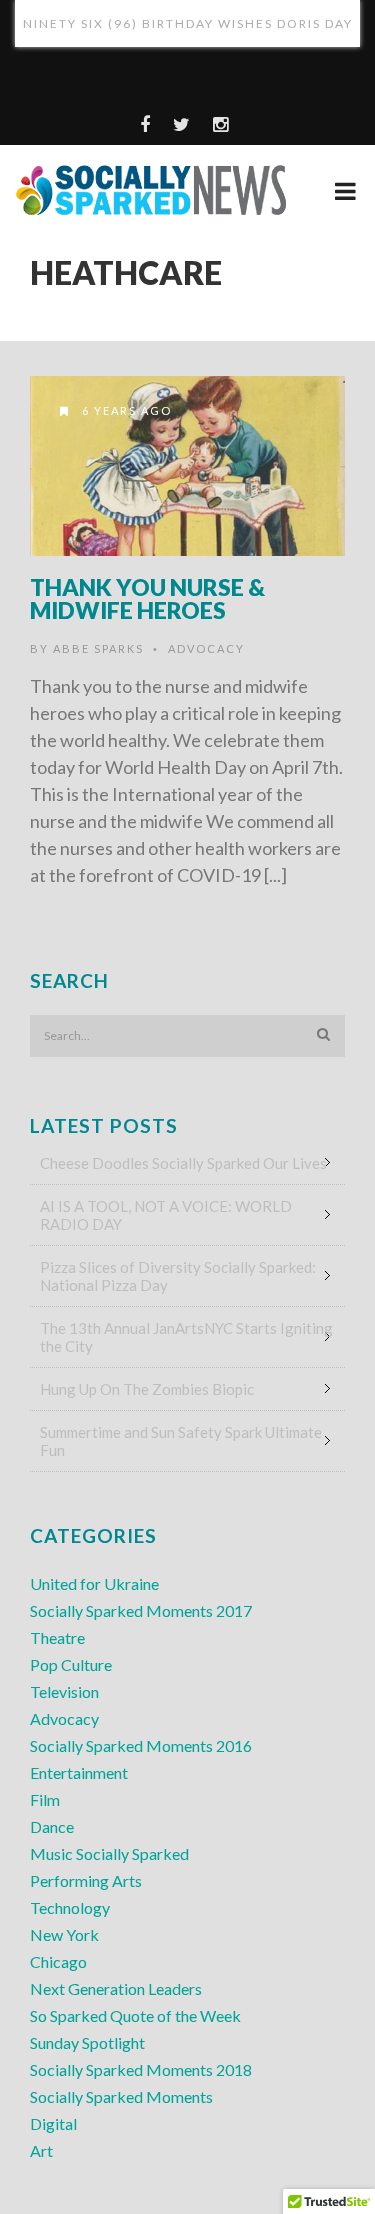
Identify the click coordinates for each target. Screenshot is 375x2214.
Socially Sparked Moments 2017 (141, 1610)
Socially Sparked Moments (121, 2096)
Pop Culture (71, 1664)
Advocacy (206, 648)
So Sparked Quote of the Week (135, 2015)
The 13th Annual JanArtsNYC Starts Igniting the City (186, 1337)
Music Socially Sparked (109, 1853)
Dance (52, 1826)
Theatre (57, 1637)
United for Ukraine (94, 1583)
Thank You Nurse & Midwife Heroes (147, 598)
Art (41, 2150)
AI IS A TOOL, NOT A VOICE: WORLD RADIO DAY (166, 1215)
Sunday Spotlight (87, 2042)
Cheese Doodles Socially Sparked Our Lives (183, 1163)
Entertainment (79, 1772)
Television (64, 1691)
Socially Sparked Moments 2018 (141, 2069)
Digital (53, 2123)
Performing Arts (86, 1880)
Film (45, 1799)
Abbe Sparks (98, 648)
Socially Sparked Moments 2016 (141, 1745)
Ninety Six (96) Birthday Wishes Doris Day (188, 23)
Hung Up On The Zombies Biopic (147, 1389)
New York (64, 1934)
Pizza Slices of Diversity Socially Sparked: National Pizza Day (178, 1276)
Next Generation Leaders (116, 1988)
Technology (70, 1907)
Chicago (58, 1961)
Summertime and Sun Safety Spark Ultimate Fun (181, 1441)
